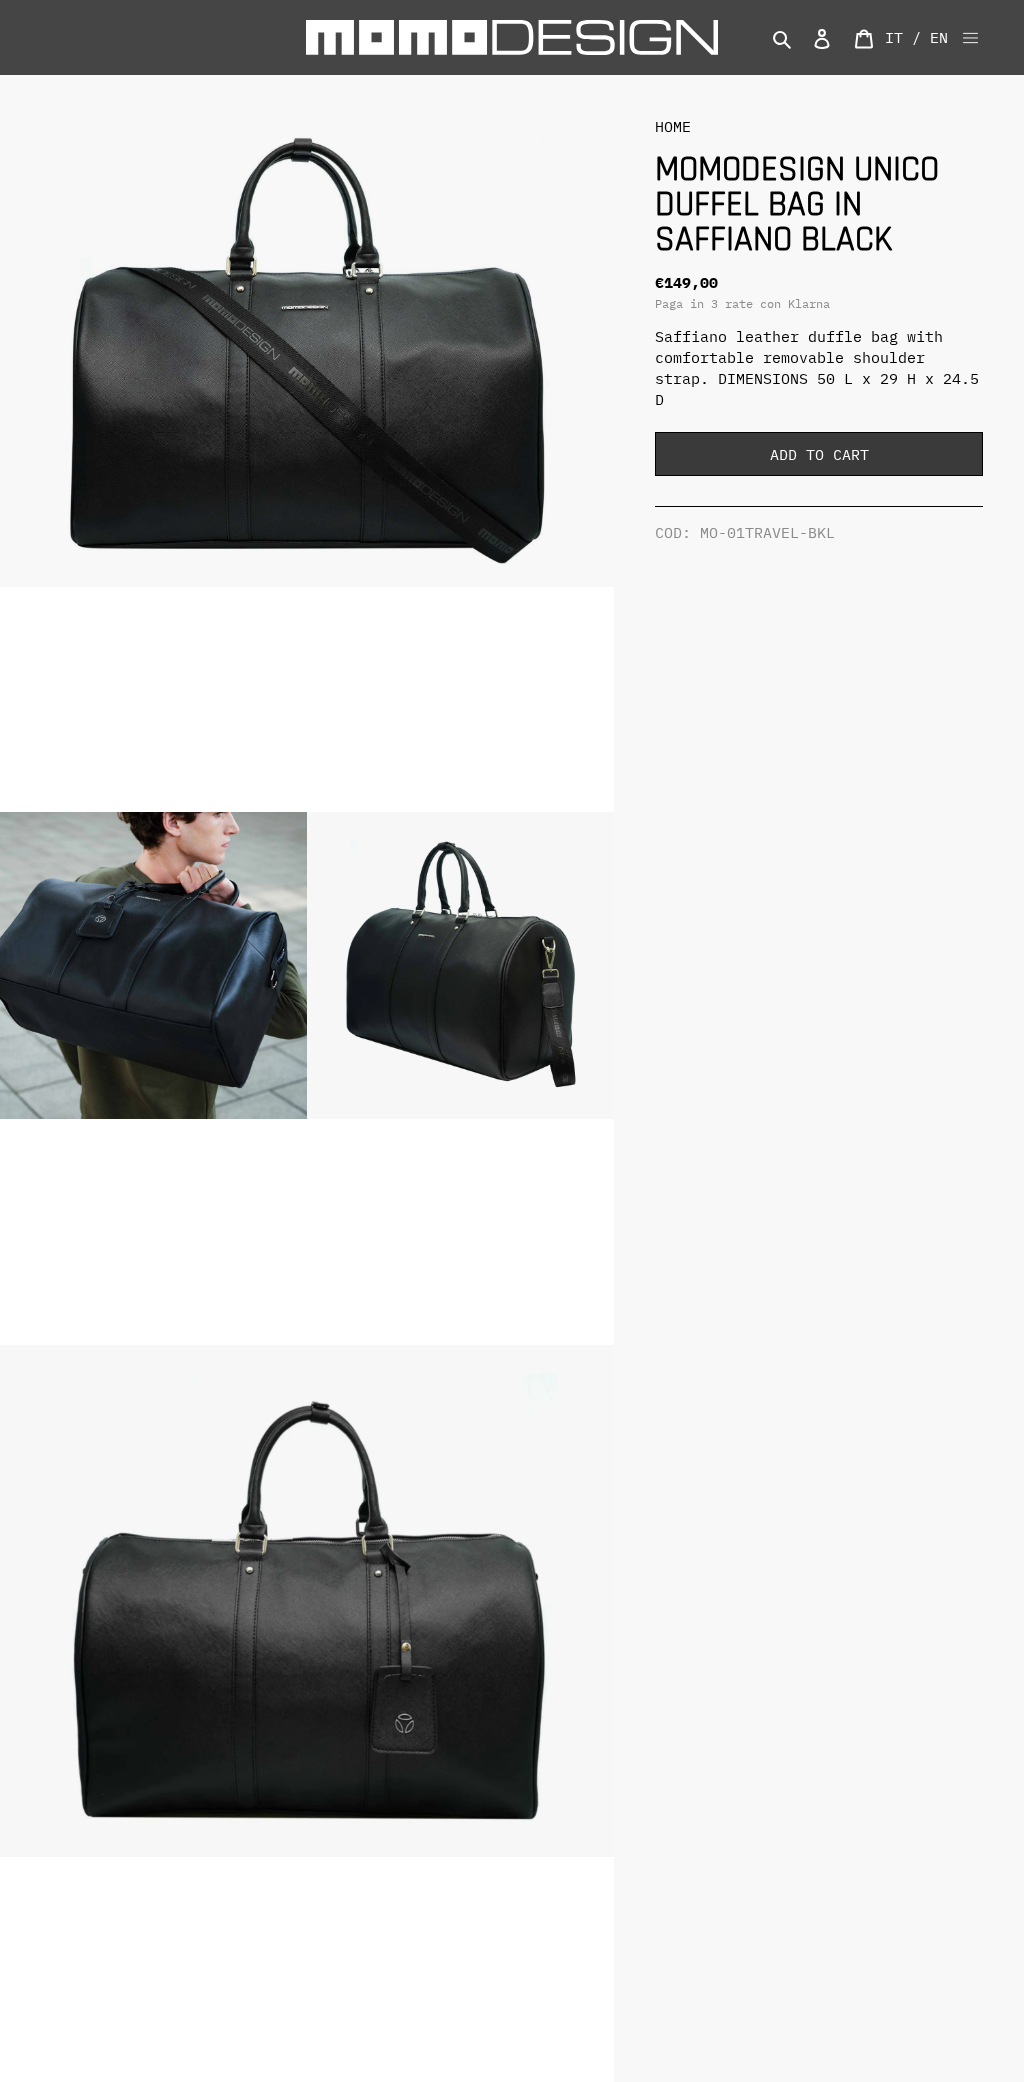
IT (894, 37)
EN (939, 37)
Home (673, 126)
